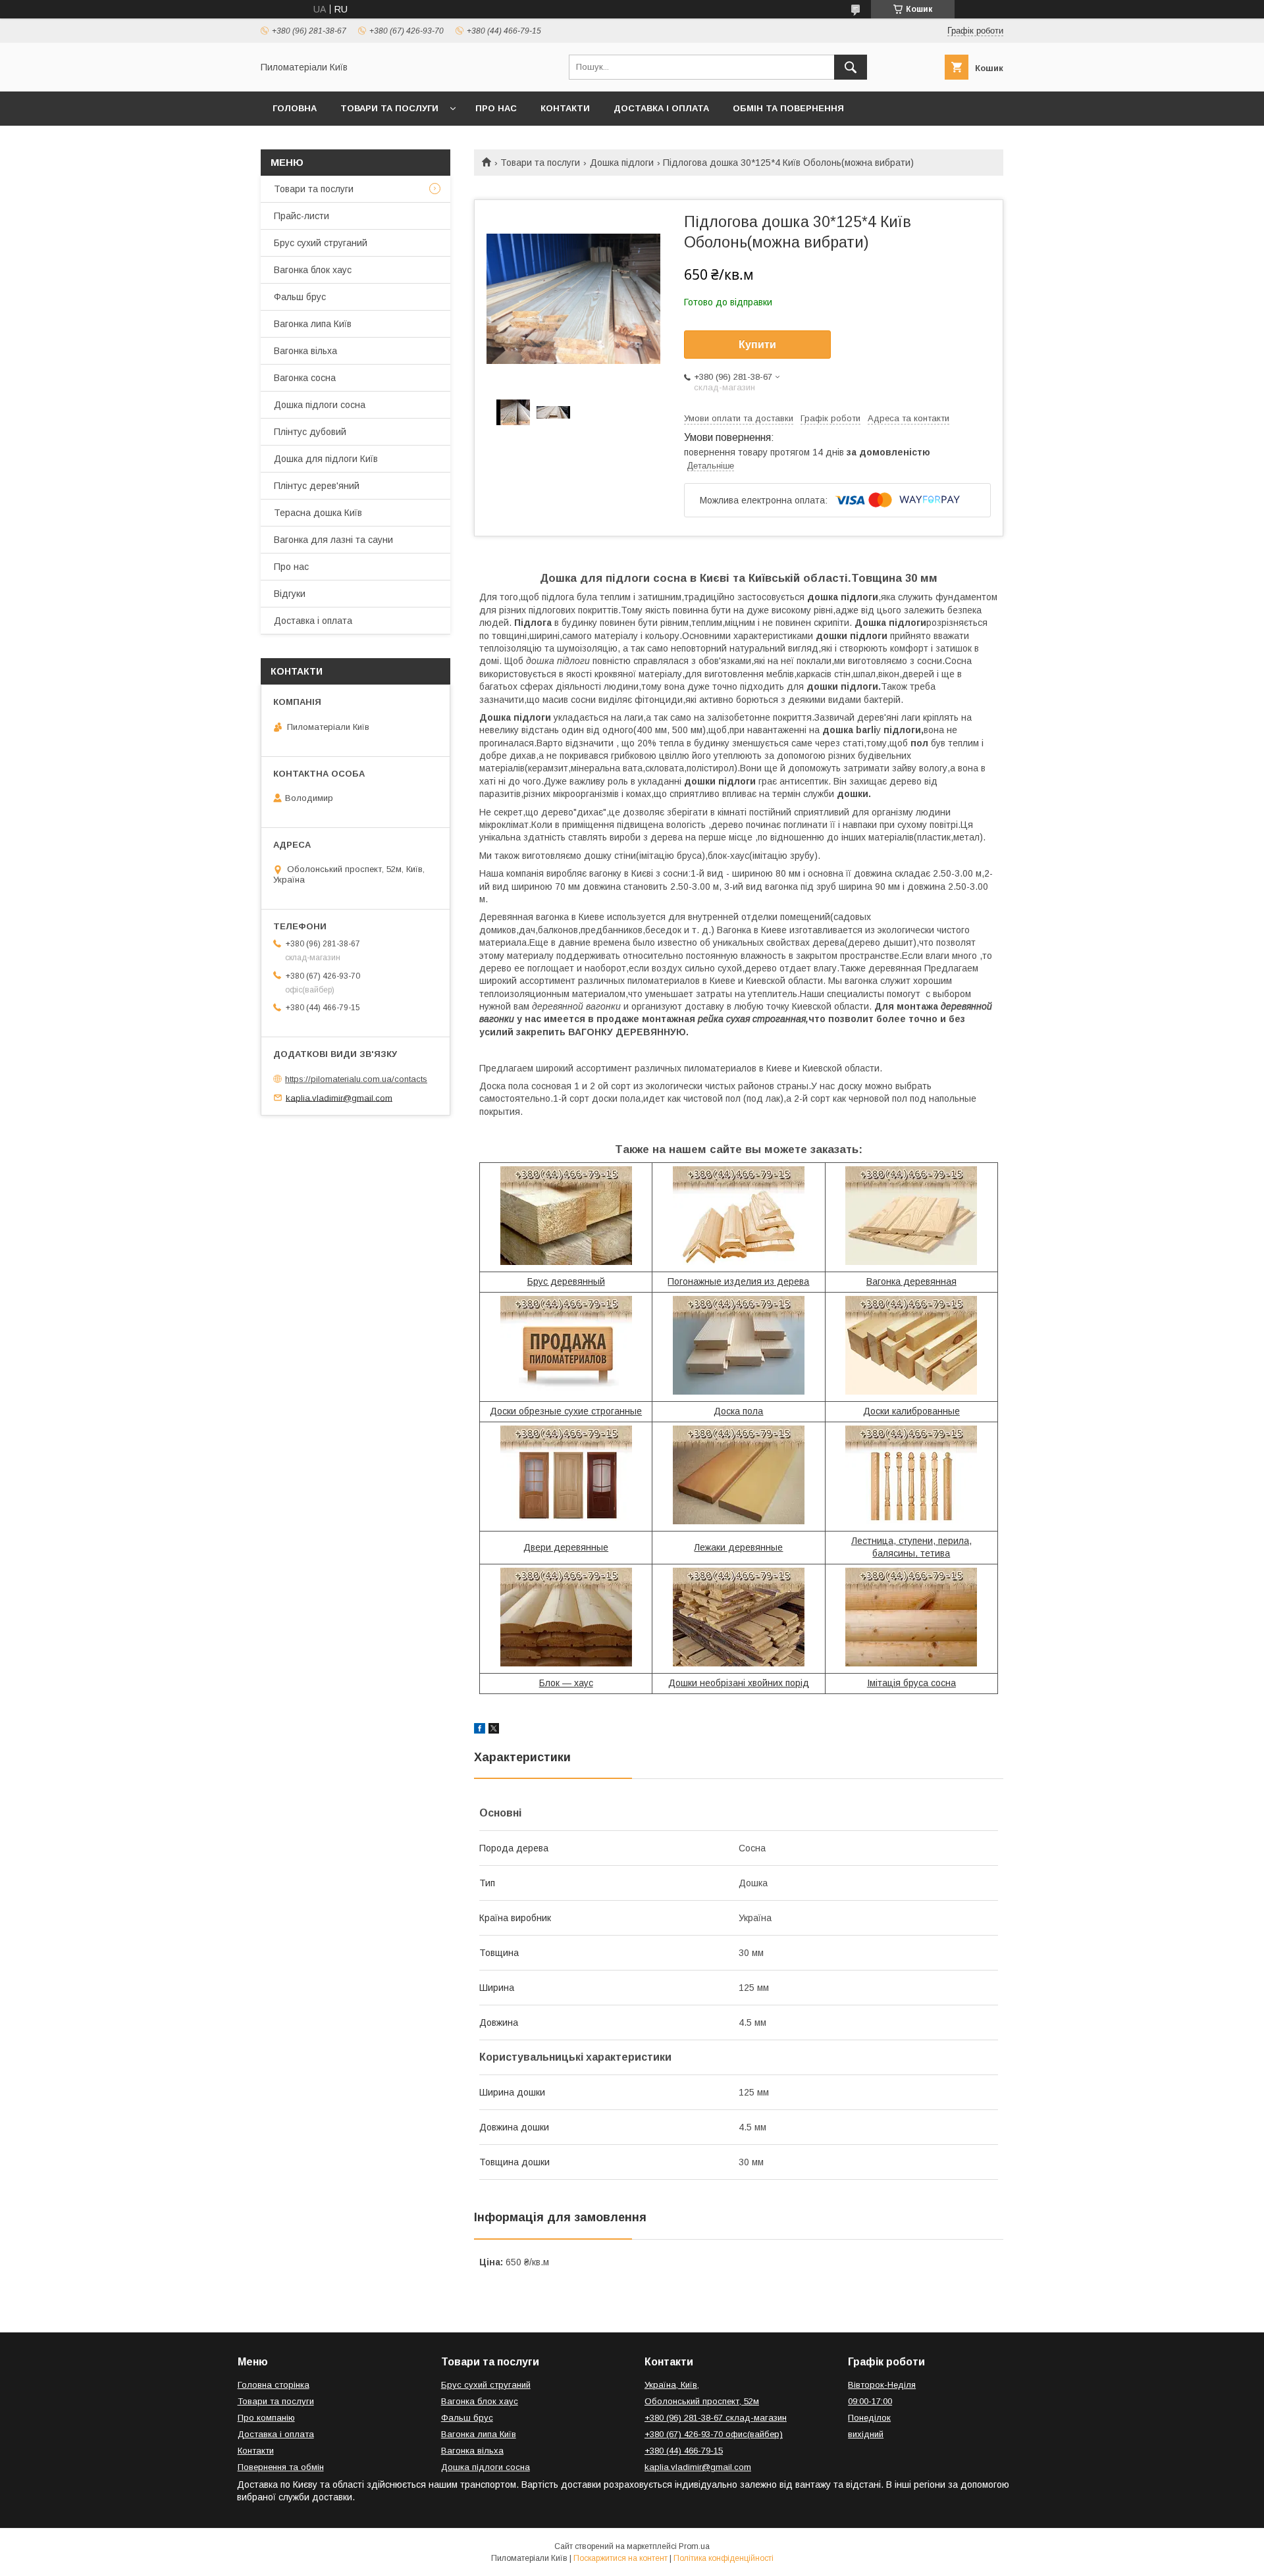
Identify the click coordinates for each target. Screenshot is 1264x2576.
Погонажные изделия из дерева (738, 1281)
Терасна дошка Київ (318, 513)
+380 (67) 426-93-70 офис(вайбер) (714, 2434)
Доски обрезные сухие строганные (566, 1411)
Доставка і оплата (661, 108)
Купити (757, 345)
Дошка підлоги (622, 163)
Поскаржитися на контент (620, 2558)
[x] (494, 1730)
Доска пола (738, 1411)
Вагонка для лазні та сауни (333, 540)
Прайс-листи (302, 216)
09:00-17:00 (870, 2401)
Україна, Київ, (672, 2385)
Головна (295, 108)
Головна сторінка (274, 2385)
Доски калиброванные (911, 1411)
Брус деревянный (566, 1281)
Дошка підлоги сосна (320, 405)
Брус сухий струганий (321, 243)
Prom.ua (694, 2546)
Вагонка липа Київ (313, 324)
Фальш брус (300, 297)
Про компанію (266, 2418)
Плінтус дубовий (310, 432)
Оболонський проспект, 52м (702, 2401)
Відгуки (290, 594)
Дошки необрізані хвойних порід (739, 1683)
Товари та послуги (389, 108)
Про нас (496, 108)
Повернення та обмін (281, 2467)
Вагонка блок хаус (313, 270)
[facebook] (480, 1730)
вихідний (866, 2434)
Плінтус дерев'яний (317, 486)
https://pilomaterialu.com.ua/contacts (356, 1079)
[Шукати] (851, 67)
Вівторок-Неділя (882, 2385)
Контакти (565, 108)
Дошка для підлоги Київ (326, 459)
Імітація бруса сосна (911, 1683)
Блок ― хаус (566, 1683)
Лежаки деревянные (738, 1547)
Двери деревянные (566, 1547)
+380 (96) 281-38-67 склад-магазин (716, 2418)
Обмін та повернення (788, 108)
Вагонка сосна (305, 378)
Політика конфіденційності (724, 2558)
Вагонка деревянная (911, 1281)
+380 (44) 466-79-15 (684, 2451)
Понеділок (869, 2418)
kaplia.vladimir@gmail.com (339, 1097)
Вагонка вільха (305, 351)
